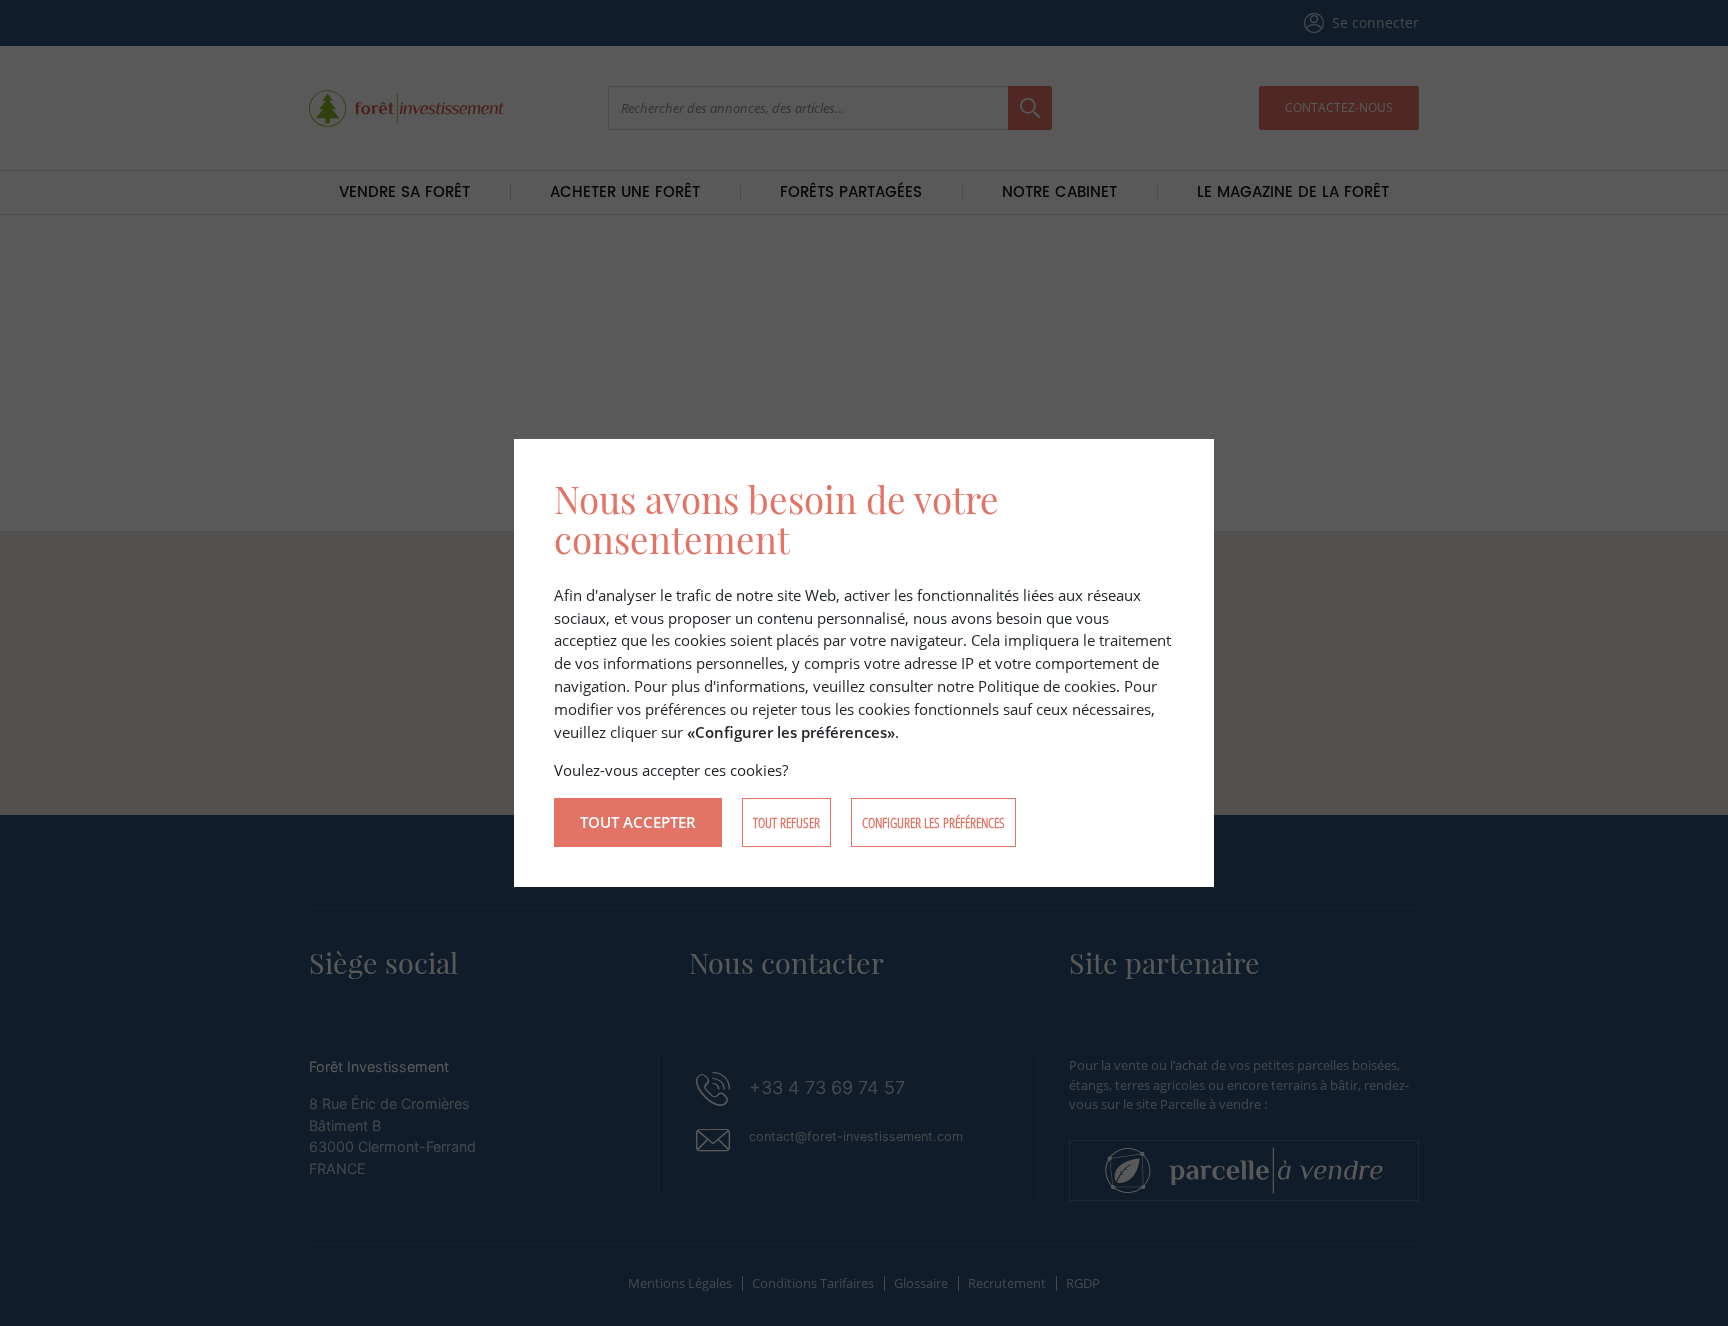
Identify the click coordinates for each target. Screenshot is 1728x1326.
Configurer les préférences (933, 822)
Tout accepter (638, 822)
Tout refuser (786, 822)
